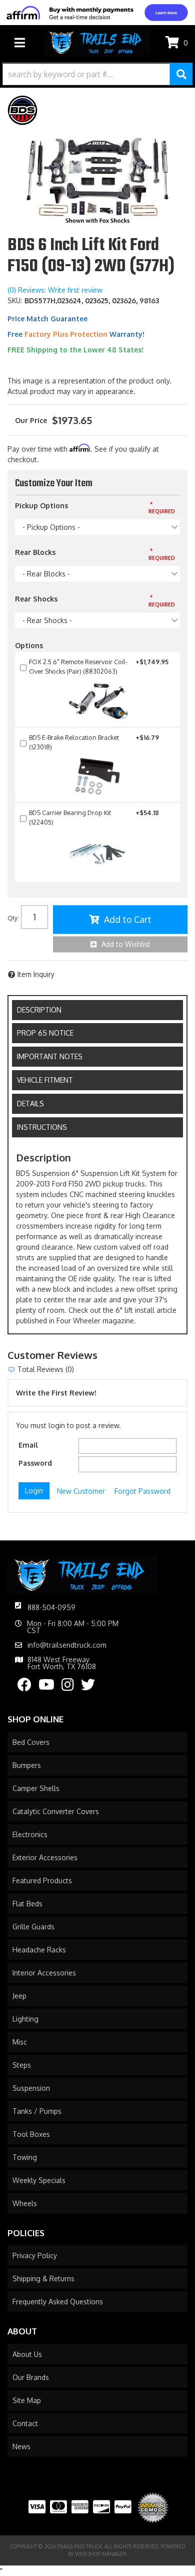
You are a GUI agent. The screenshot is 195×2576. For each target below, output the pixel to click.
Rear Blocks (35, 552)
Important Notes (50, 1056)
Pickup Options (41, 506)
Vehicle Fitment (45, 1080)
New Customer (81, 1491)
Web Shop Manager (101, 2554)
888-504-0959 (51, 1607)
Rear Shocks (36, 599)
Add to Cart (128, 919)
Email (28, 1445)
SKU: (15, 301)
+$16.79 (94, 742)
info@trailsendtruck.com (67, 1645)
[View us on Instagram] (68, 1687)
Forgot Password (142, 1491)
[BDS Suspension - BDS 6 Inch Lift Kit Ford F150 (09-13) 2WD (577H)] (22, 110)
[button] (97, 74)
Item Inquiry (36, 974)
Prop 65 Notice (45, 1033)
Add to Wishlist (126, 944)
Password (35, 1463)
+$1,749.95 (99, 666)
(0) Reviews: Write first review (55, 290)
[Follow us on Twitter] (88, 1687)
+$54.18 (94, 817)
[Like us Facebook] (24, 1687)
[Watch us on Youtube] (46, 1687)
